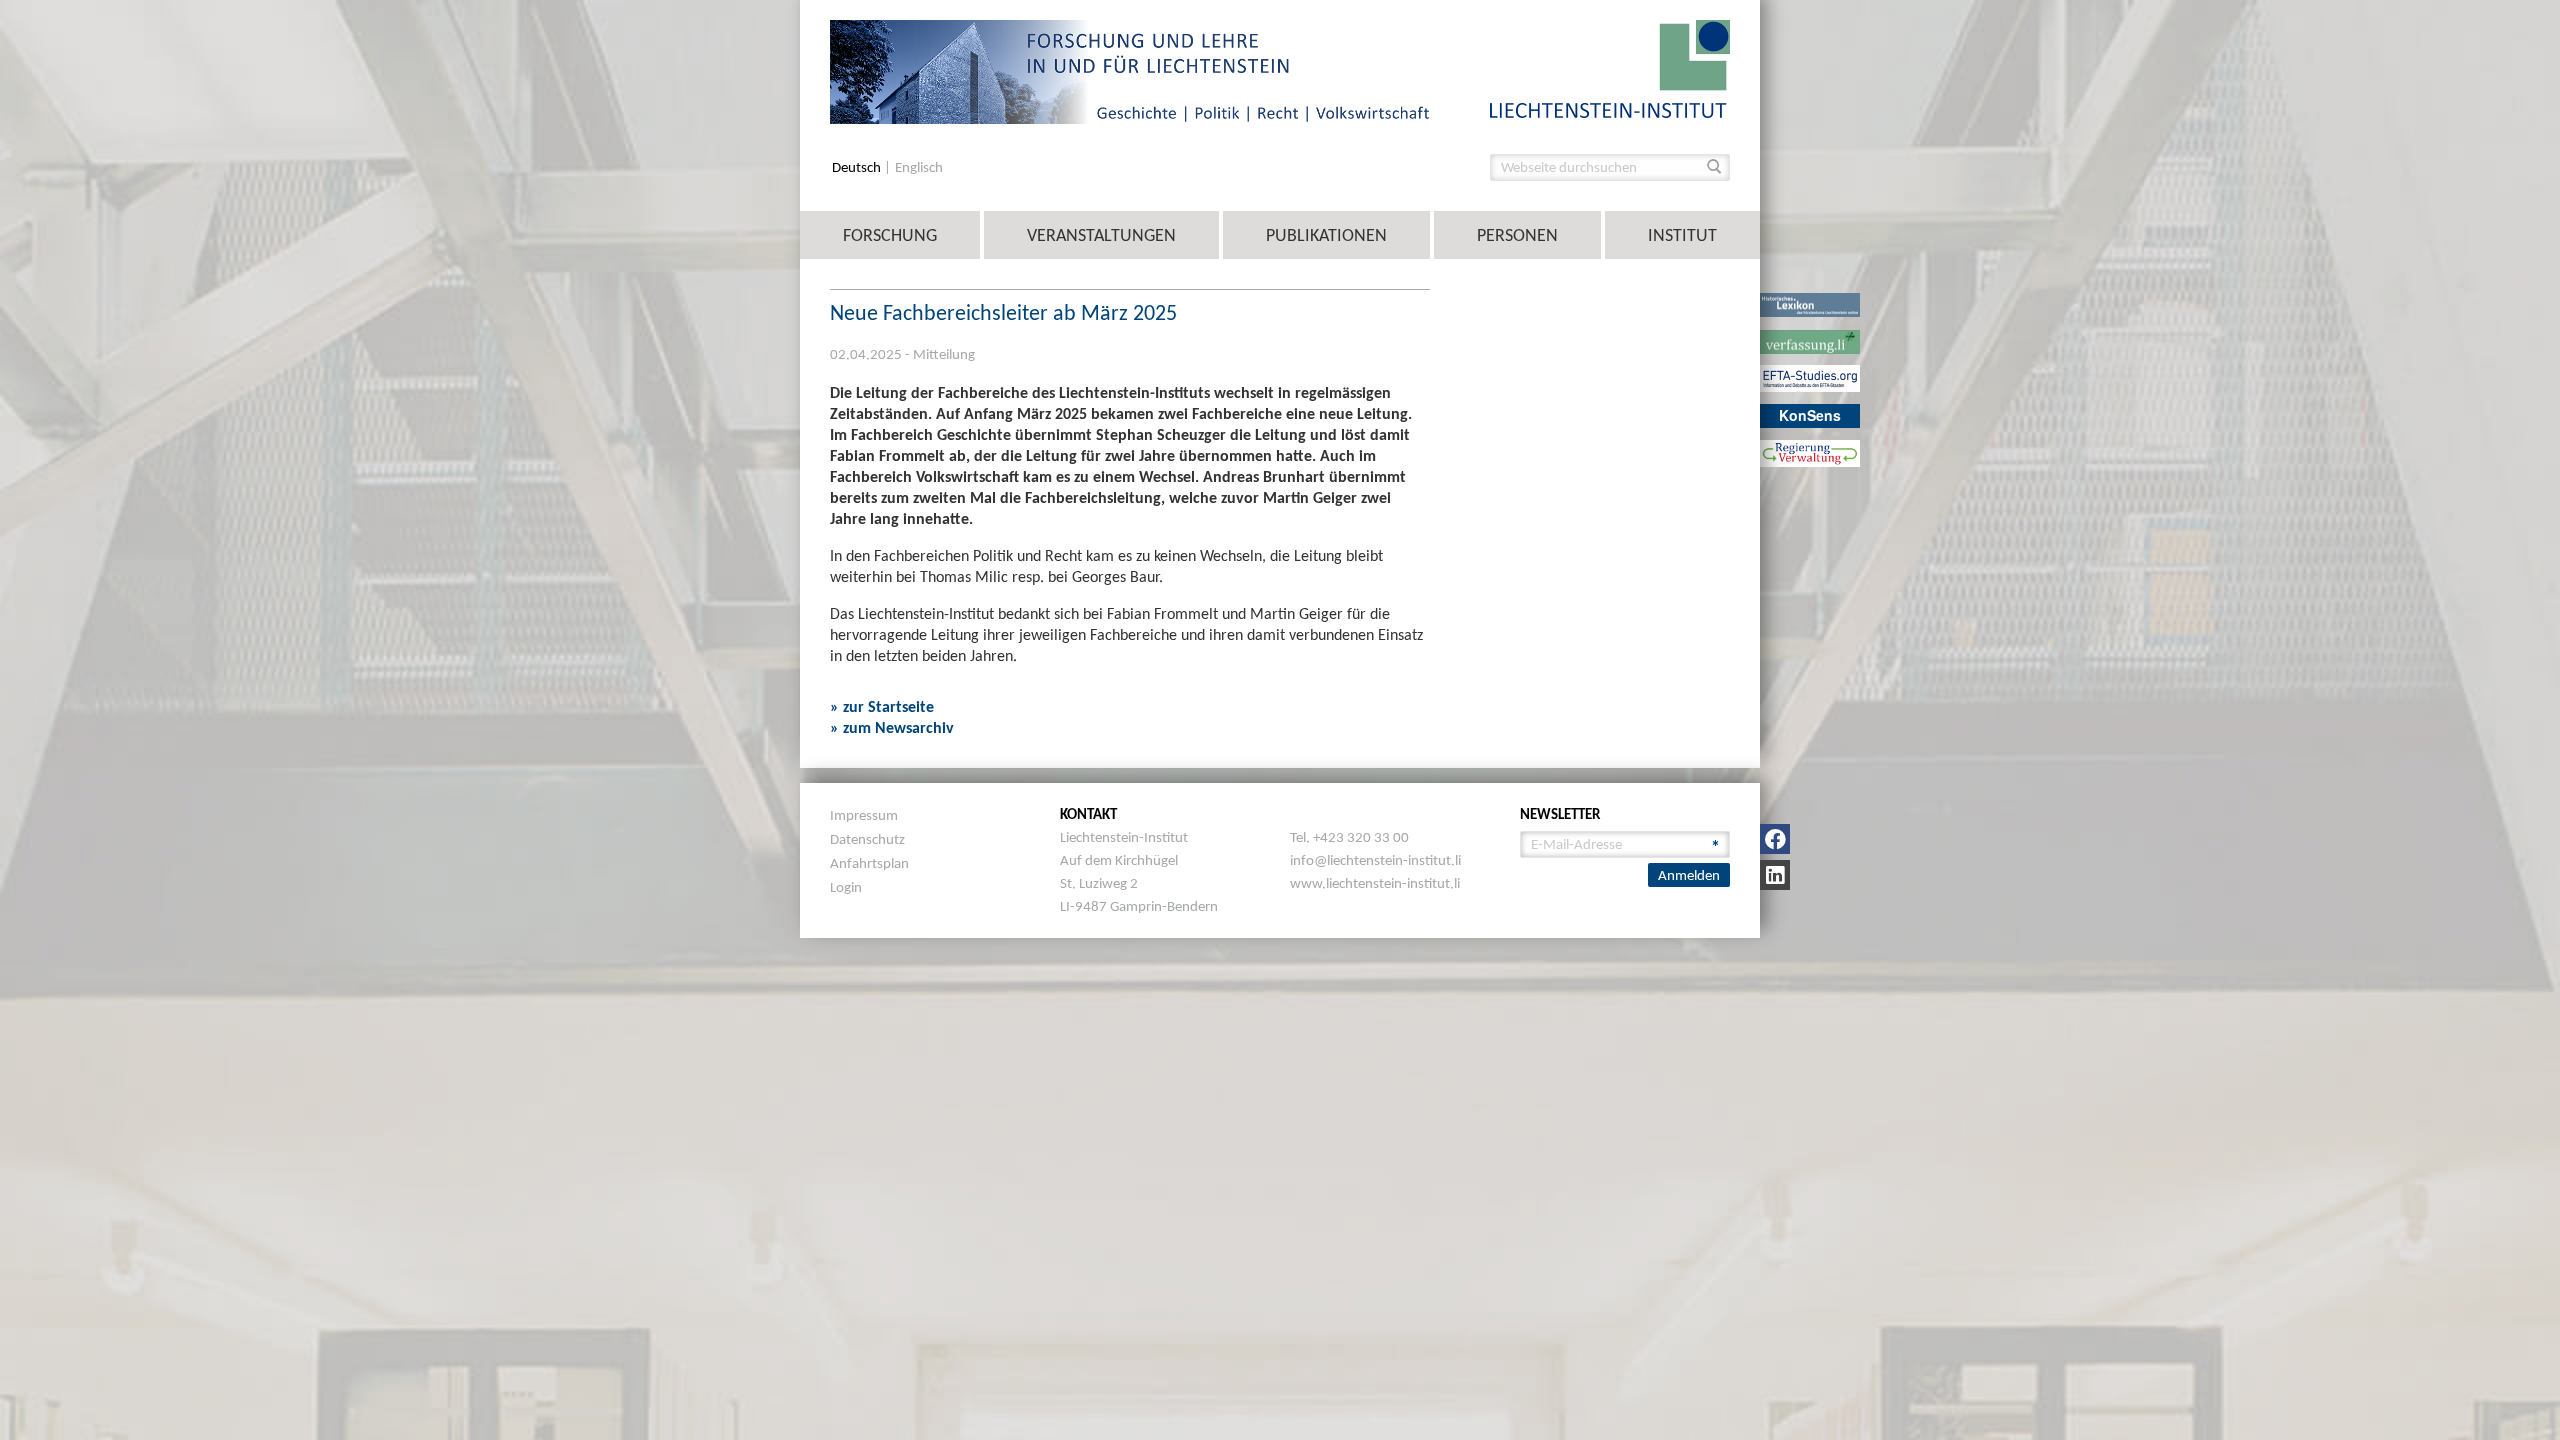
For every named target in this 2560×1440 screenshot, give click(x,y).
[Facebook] (1775, 839)
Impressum (864, 815)
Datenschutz (867, 839)
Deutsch (858, 167)
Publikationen (1326, 235)
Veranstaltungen (1101, 235)
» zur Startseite (882, 706)
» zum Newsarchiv (892, 727)
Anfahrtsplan (869, 863)
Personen (1517, 235)
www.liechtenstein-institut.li (1375, 883)
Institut (1682, 235)
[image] (1610, 67)
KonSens (1810, 415)
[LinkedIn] (1775, 875)
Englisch (919, 167)
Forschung (890, 235)
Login (846, 887)
